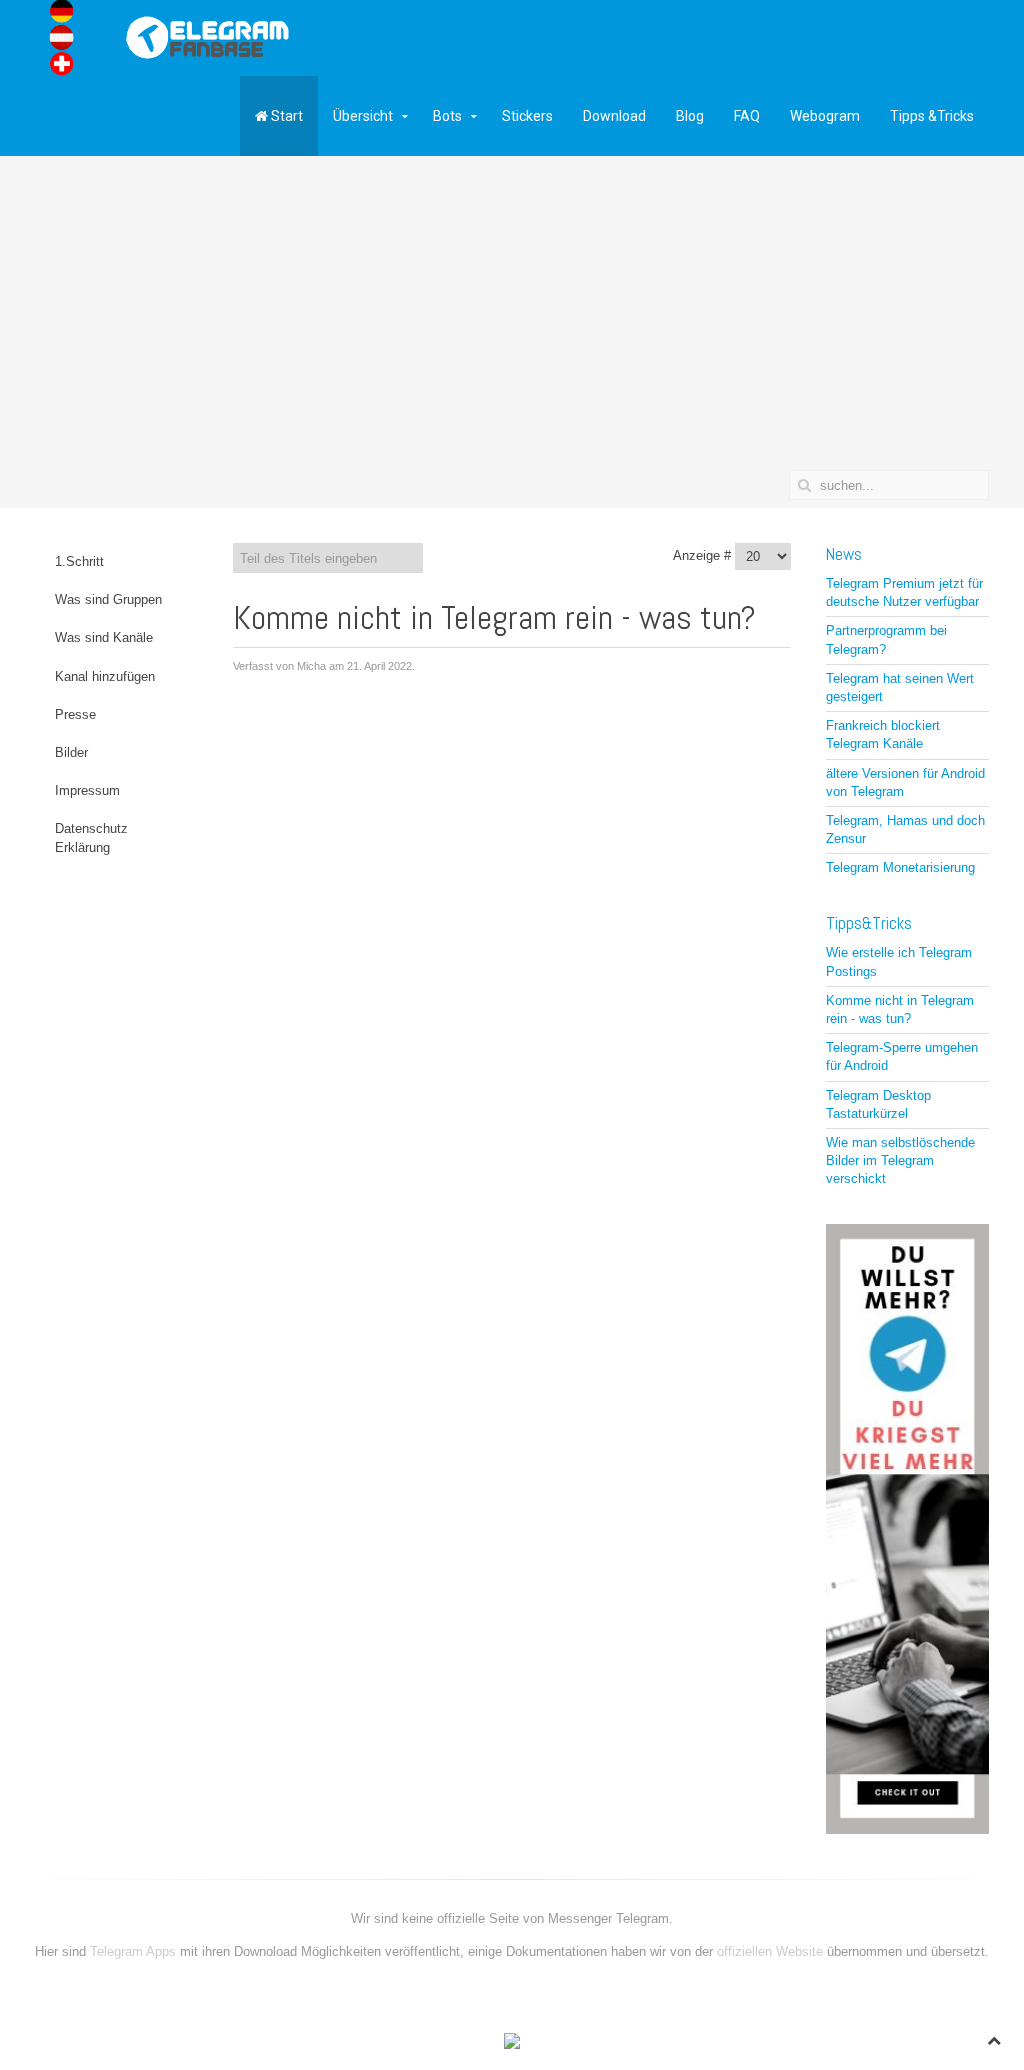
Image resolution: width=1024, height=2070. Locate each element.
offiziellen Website (770, 1951)
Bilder (71, 752)
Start (285, 116)
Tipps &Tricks (932, 116)
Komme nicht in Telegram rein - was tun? (494, 617)
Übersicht (363, 116)
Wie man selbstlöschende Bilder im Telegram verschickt (900, 1160)
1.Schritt (79, 561)
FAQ (747, 116)
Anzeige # (702, 555)
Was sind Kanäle (104, 637)
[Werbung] (907, 1527)
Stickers (527, 116)
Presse (75, 714)
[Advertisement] (512, 320)
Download (614, 116)
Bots (447, 116)
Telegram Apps (135, 1951)
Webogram (825, 116)
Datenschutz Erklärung (91, 837)
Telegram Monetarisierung (900, 867)
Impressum (87, 790)
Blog (690, 116)
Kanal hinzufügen (105, 676)
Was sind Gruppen (108, 599)
